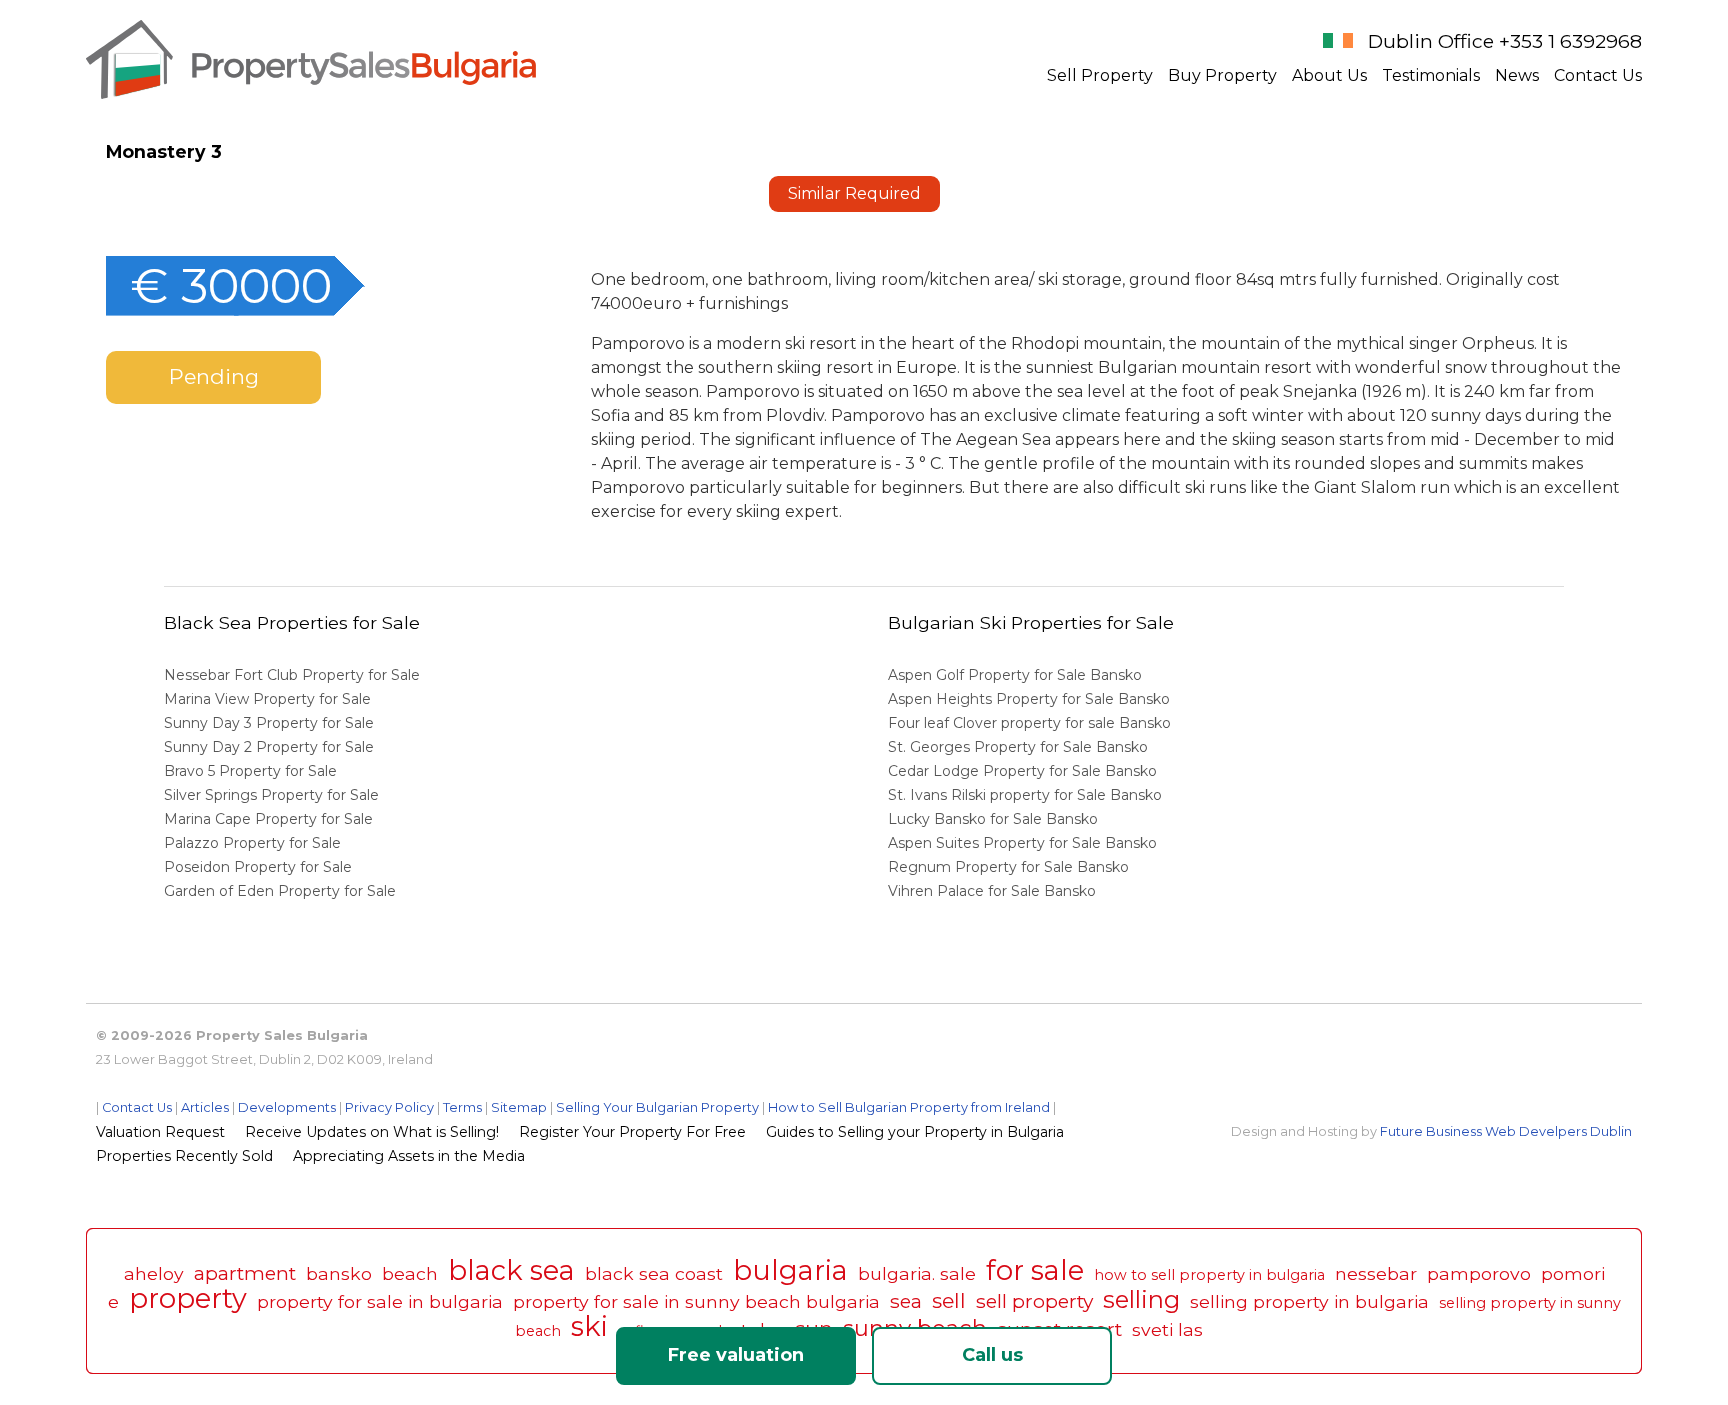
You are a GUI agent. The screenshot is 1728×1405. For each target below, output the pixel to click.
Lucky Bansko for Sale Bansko (995, 819)
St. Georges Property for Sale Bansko (1020, 747)
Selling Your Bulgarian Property (657, 1107)
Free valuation (736, 1355)
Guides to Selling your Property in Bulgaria (915, 1132)
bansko (339, 1273)
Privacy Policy (389, 1107)
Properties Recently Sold (184, 1156)
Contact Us (1598, 75)
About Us (1329, 75)
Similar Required (854, 193)
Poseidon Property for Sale (258, 867)
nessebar (1376, 1273)
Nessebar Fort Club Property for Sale (292, 675)
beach (410, 1273)
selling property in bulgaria (1309, 1301)
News (1517, 75)
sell (949, 1300)
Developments (287, 1107)
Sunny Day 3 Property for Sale (269, 723)
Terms (462, 1107)
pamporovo (1479, 1273)
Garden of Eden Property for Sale (280, 891)
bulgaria (790, 1270)
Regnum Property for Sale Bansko (1010, 867)
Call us (992, 1355)
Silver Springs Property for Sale (271, 795)
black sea (511, 1270)
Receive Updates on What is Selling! (372, 1132)
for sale (1035, 1270)
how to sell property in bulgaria (1209, 1275)
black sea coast (654, 1273)
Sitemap (519, 1107)
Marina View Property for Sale (267, 699)
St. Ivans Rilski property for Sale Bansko (1027, 795)
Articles (205, 1107)
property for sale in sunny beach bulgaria (696, 1301)
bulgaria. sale (917, 1273)
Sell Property (1100, 75)
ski (589, 1326)
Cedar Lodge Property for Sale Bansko (1024, 771)
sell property (1034, 1301)
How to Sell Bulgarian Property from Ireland (909, 1107)
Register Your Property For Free (632, 1132)
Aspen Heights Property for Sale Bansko (1031, 699)
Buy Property (1222, 75)
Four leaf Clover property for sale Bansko (1031, 723)
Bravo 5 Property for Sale (250, 771)
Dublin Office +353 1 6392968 (1505, 41)
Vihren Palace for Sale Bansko (994, 891)
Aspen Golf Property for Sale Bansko (1017, 675)
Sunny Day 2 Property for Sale (269, 747)
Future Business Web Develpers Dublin (1506, 1131)
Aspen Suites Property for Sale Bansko (1024, 843)
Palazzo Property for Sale (252, 843)
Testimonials (1431, 75)
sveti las (1167, 1329)
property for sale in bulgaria (380, 1301)
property (188, 1298)
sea (906, 1301)
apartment (245, 1273)
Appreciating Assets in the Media (409, 1156)
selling (1141, 1299)
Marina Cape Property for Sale (268, 819)
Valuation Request (160, 1132)
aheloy (154, 1273)
